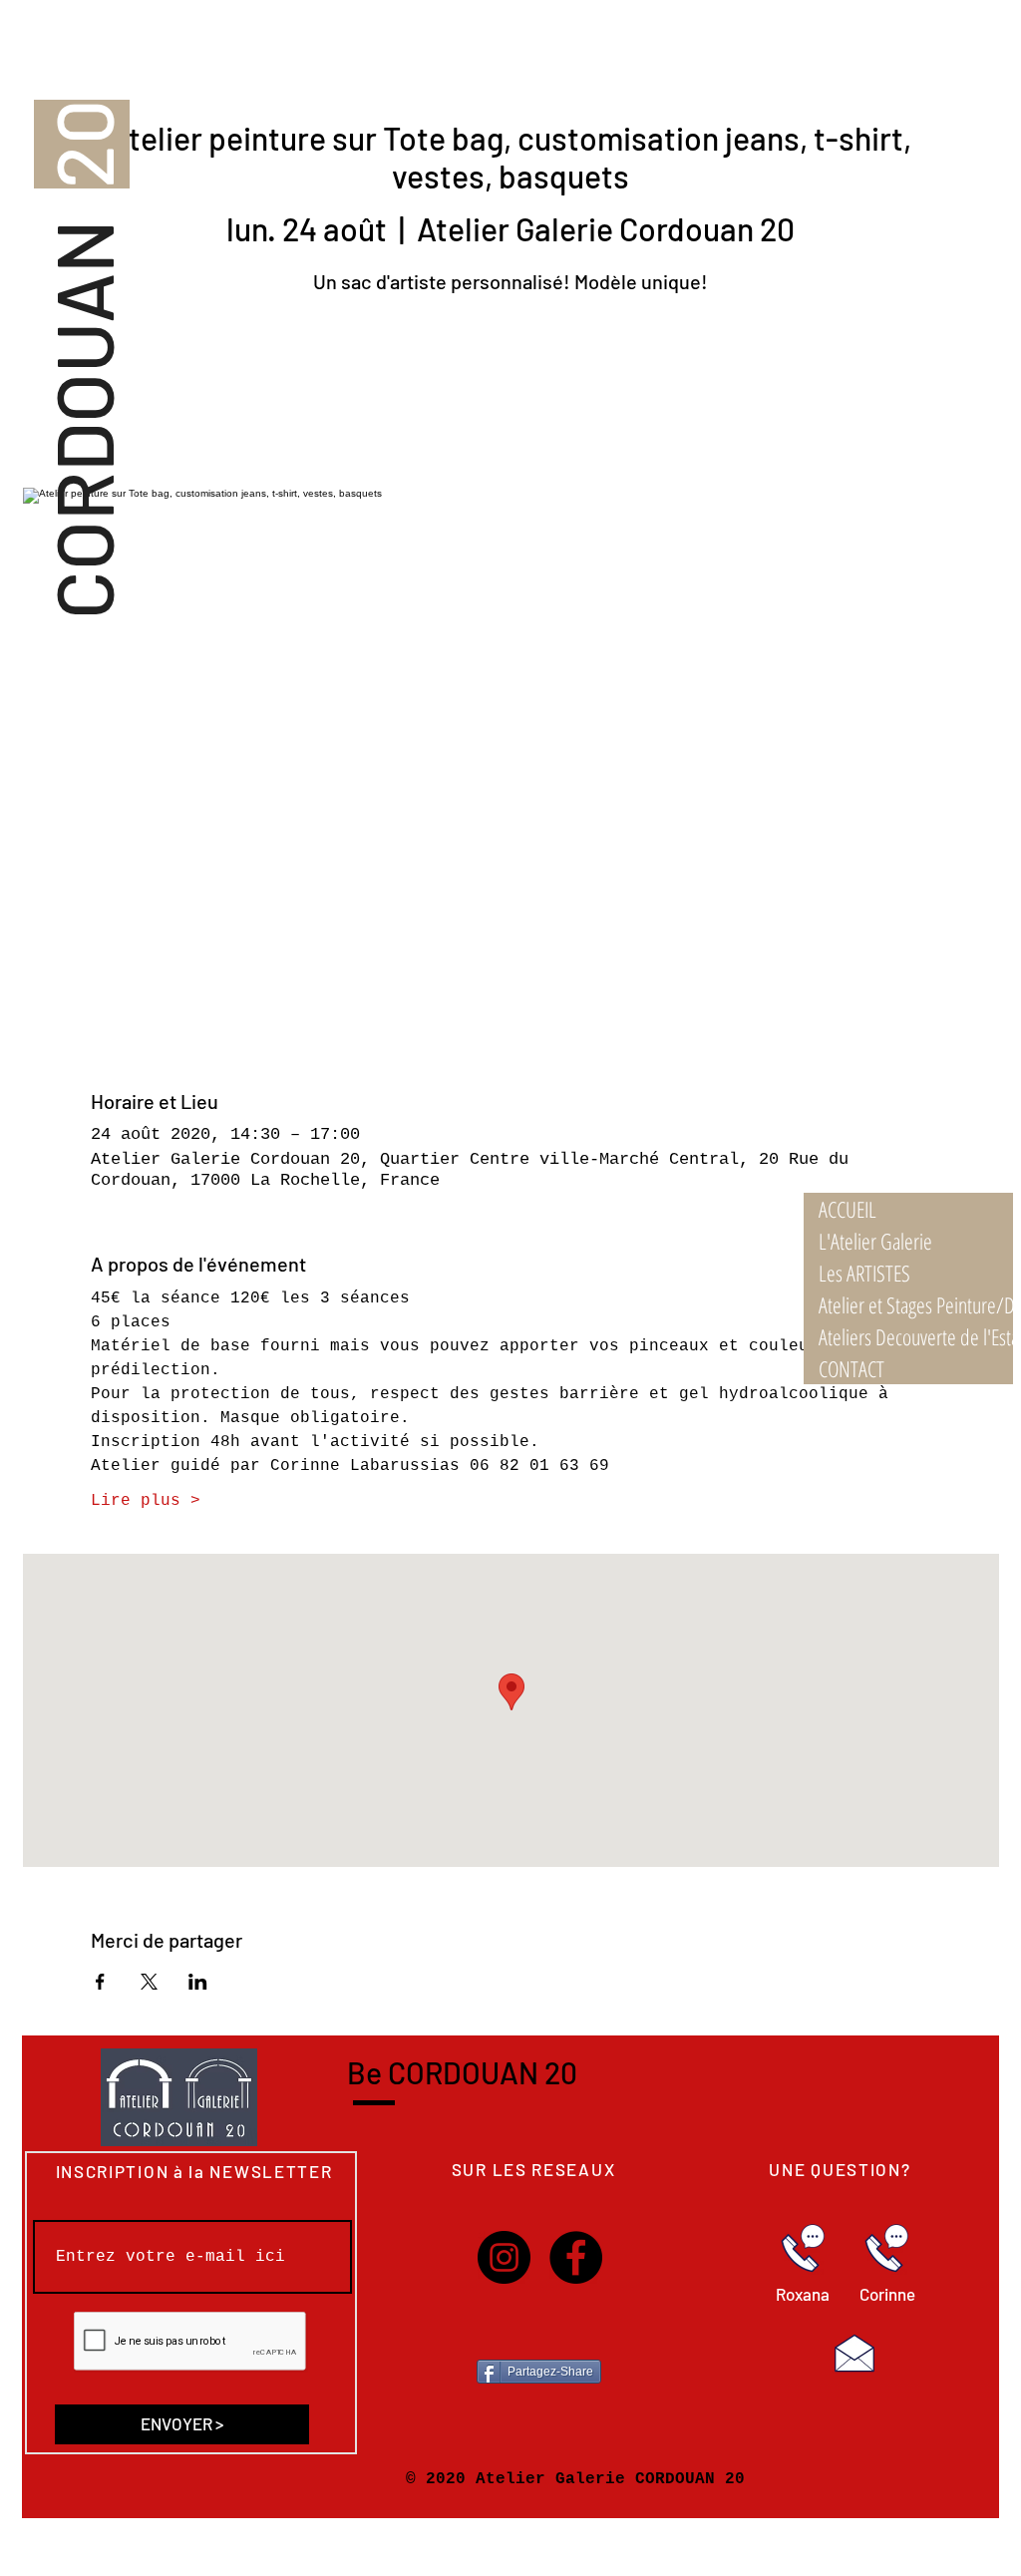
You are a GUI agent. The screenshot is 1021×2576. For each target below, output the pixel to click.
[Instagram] (504, 2257)
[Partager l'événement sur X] (149, 1982)
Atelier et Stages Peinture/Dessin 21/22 (916, 1304)
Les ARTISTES (864, 1273)
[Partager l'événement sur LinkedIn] (198, 1982)
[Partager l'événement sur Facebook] (100, 1982)
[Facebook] (576, 2257)
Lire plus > (146, 1501)
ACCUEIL (848, 1209)
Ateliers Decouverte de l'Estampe (916, 1336)
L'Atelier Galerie (875, 1241)
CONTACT (851, 1368)
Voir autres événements (511, 394)
